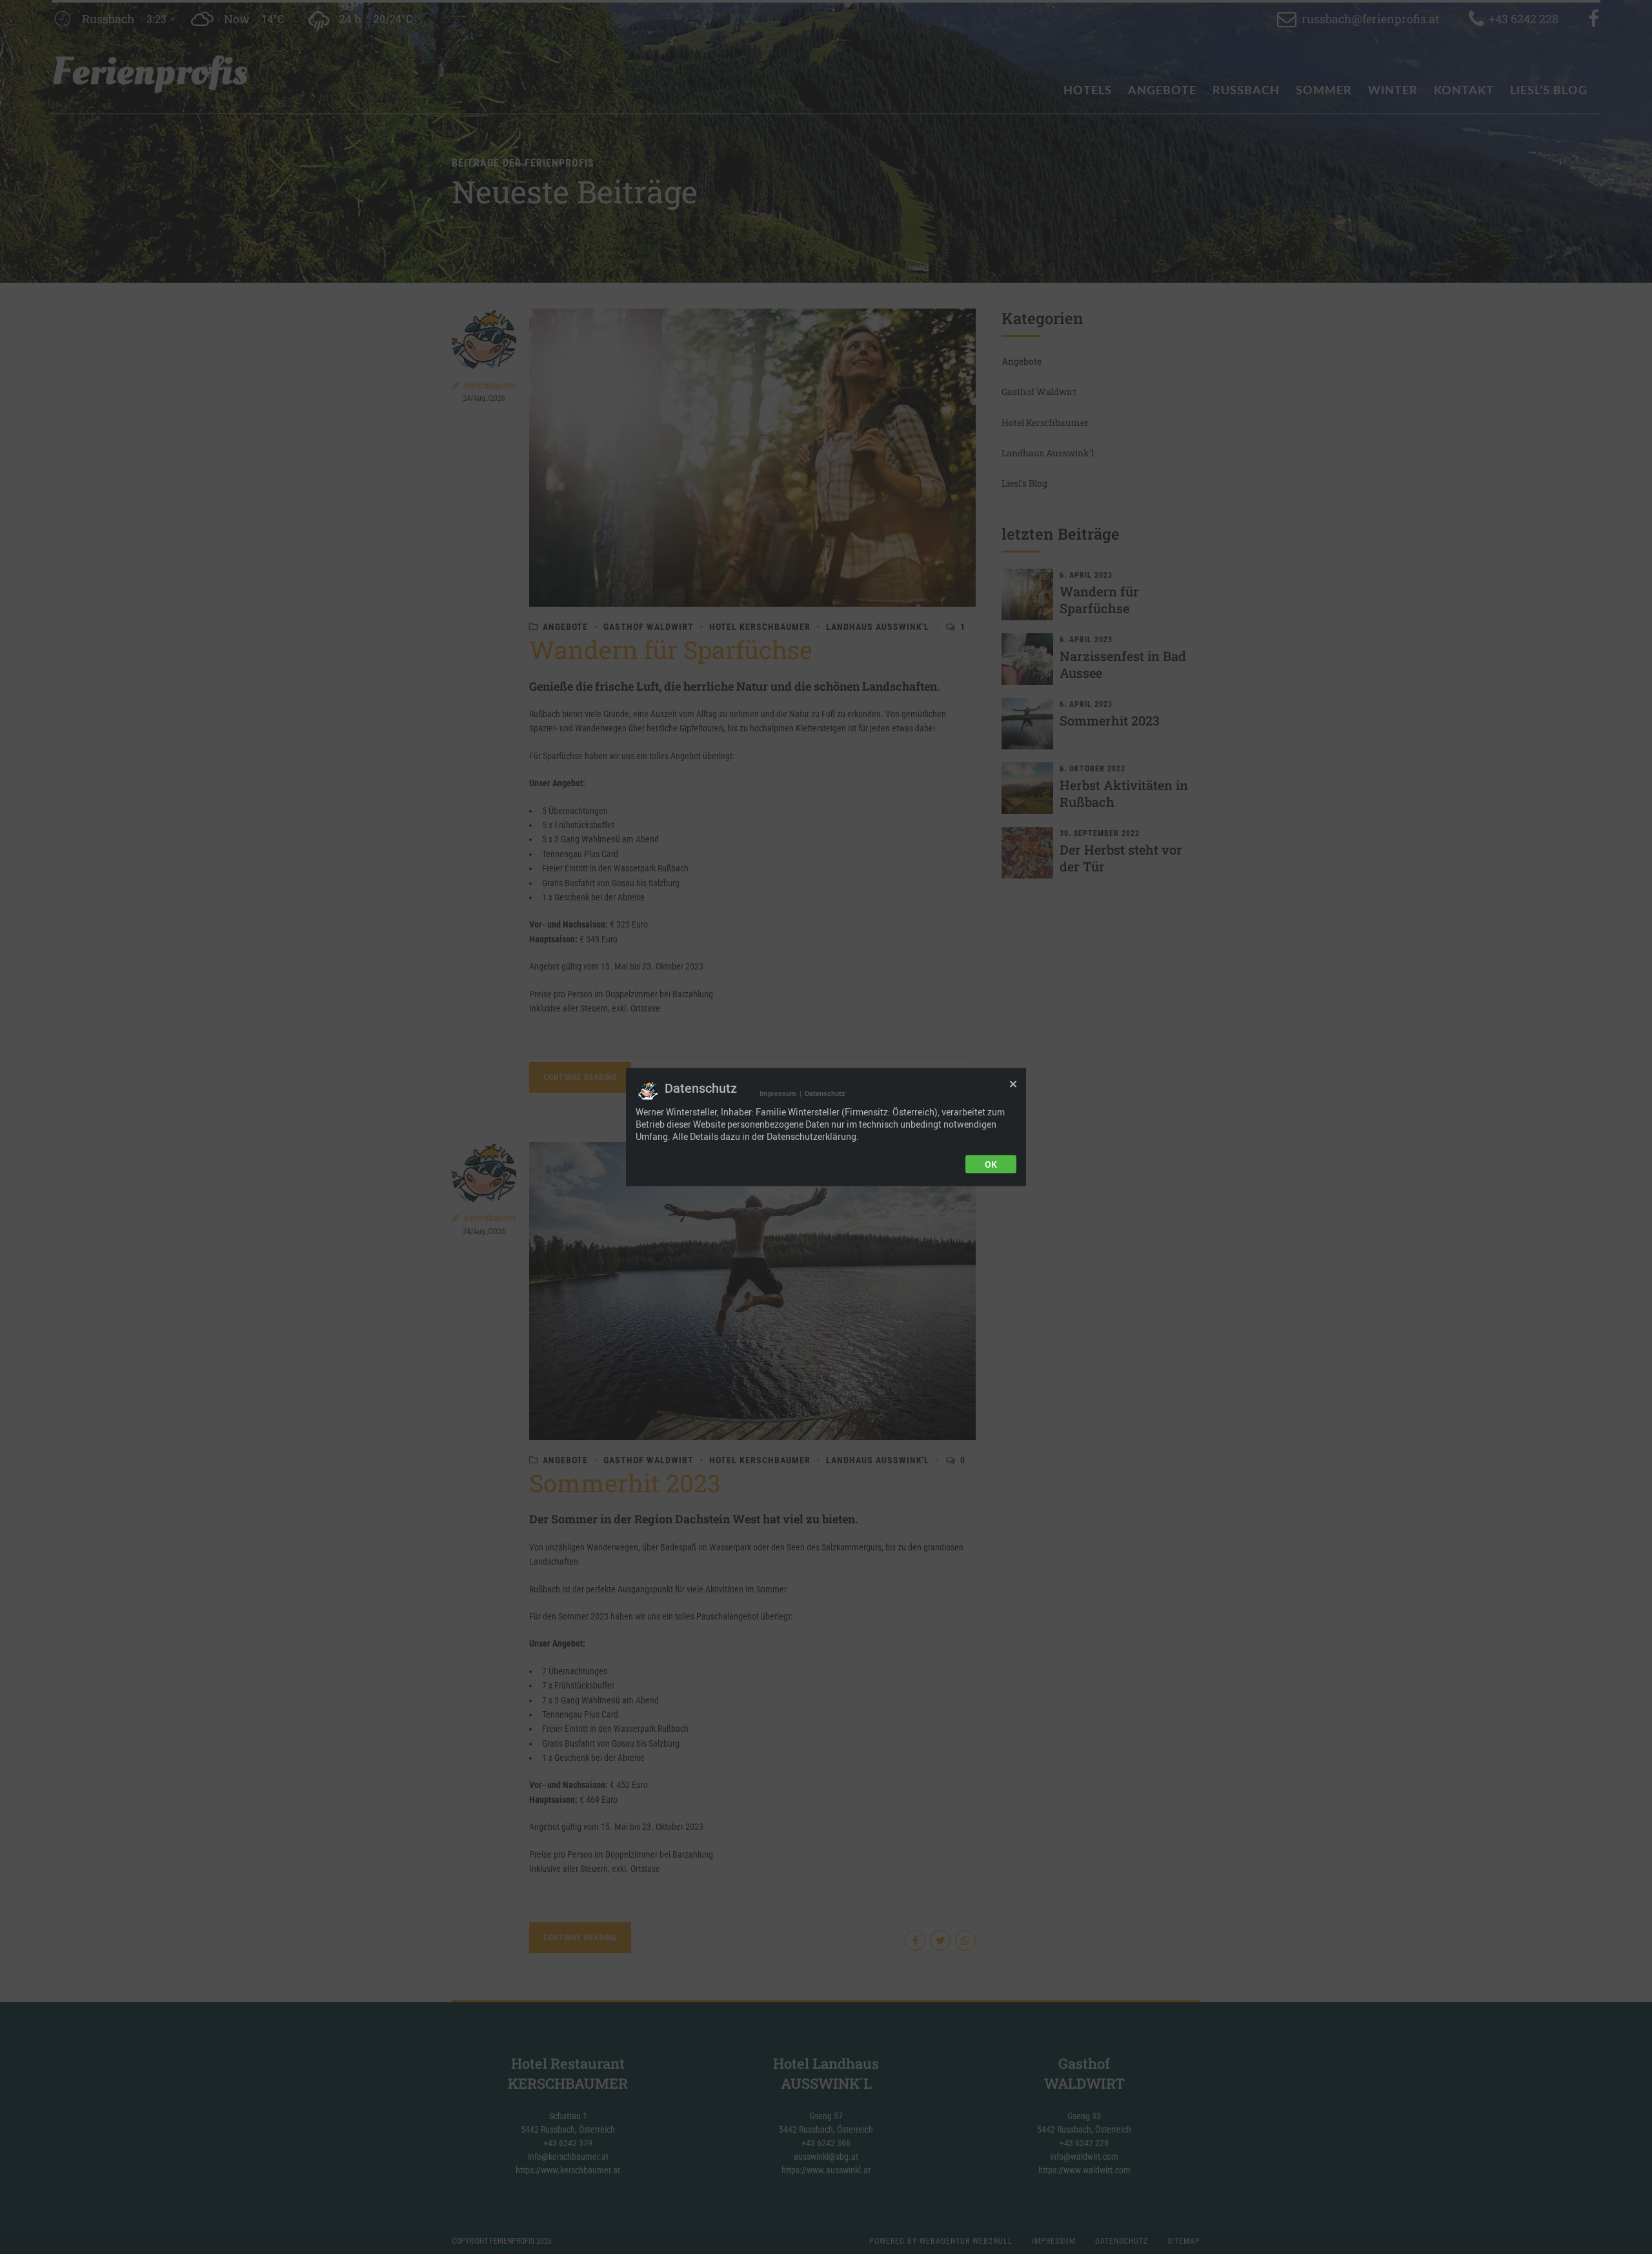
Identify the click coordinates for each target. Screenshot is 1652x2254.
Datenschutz (825, 1093)
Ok (991, 1164)
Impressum (778, 1093)
